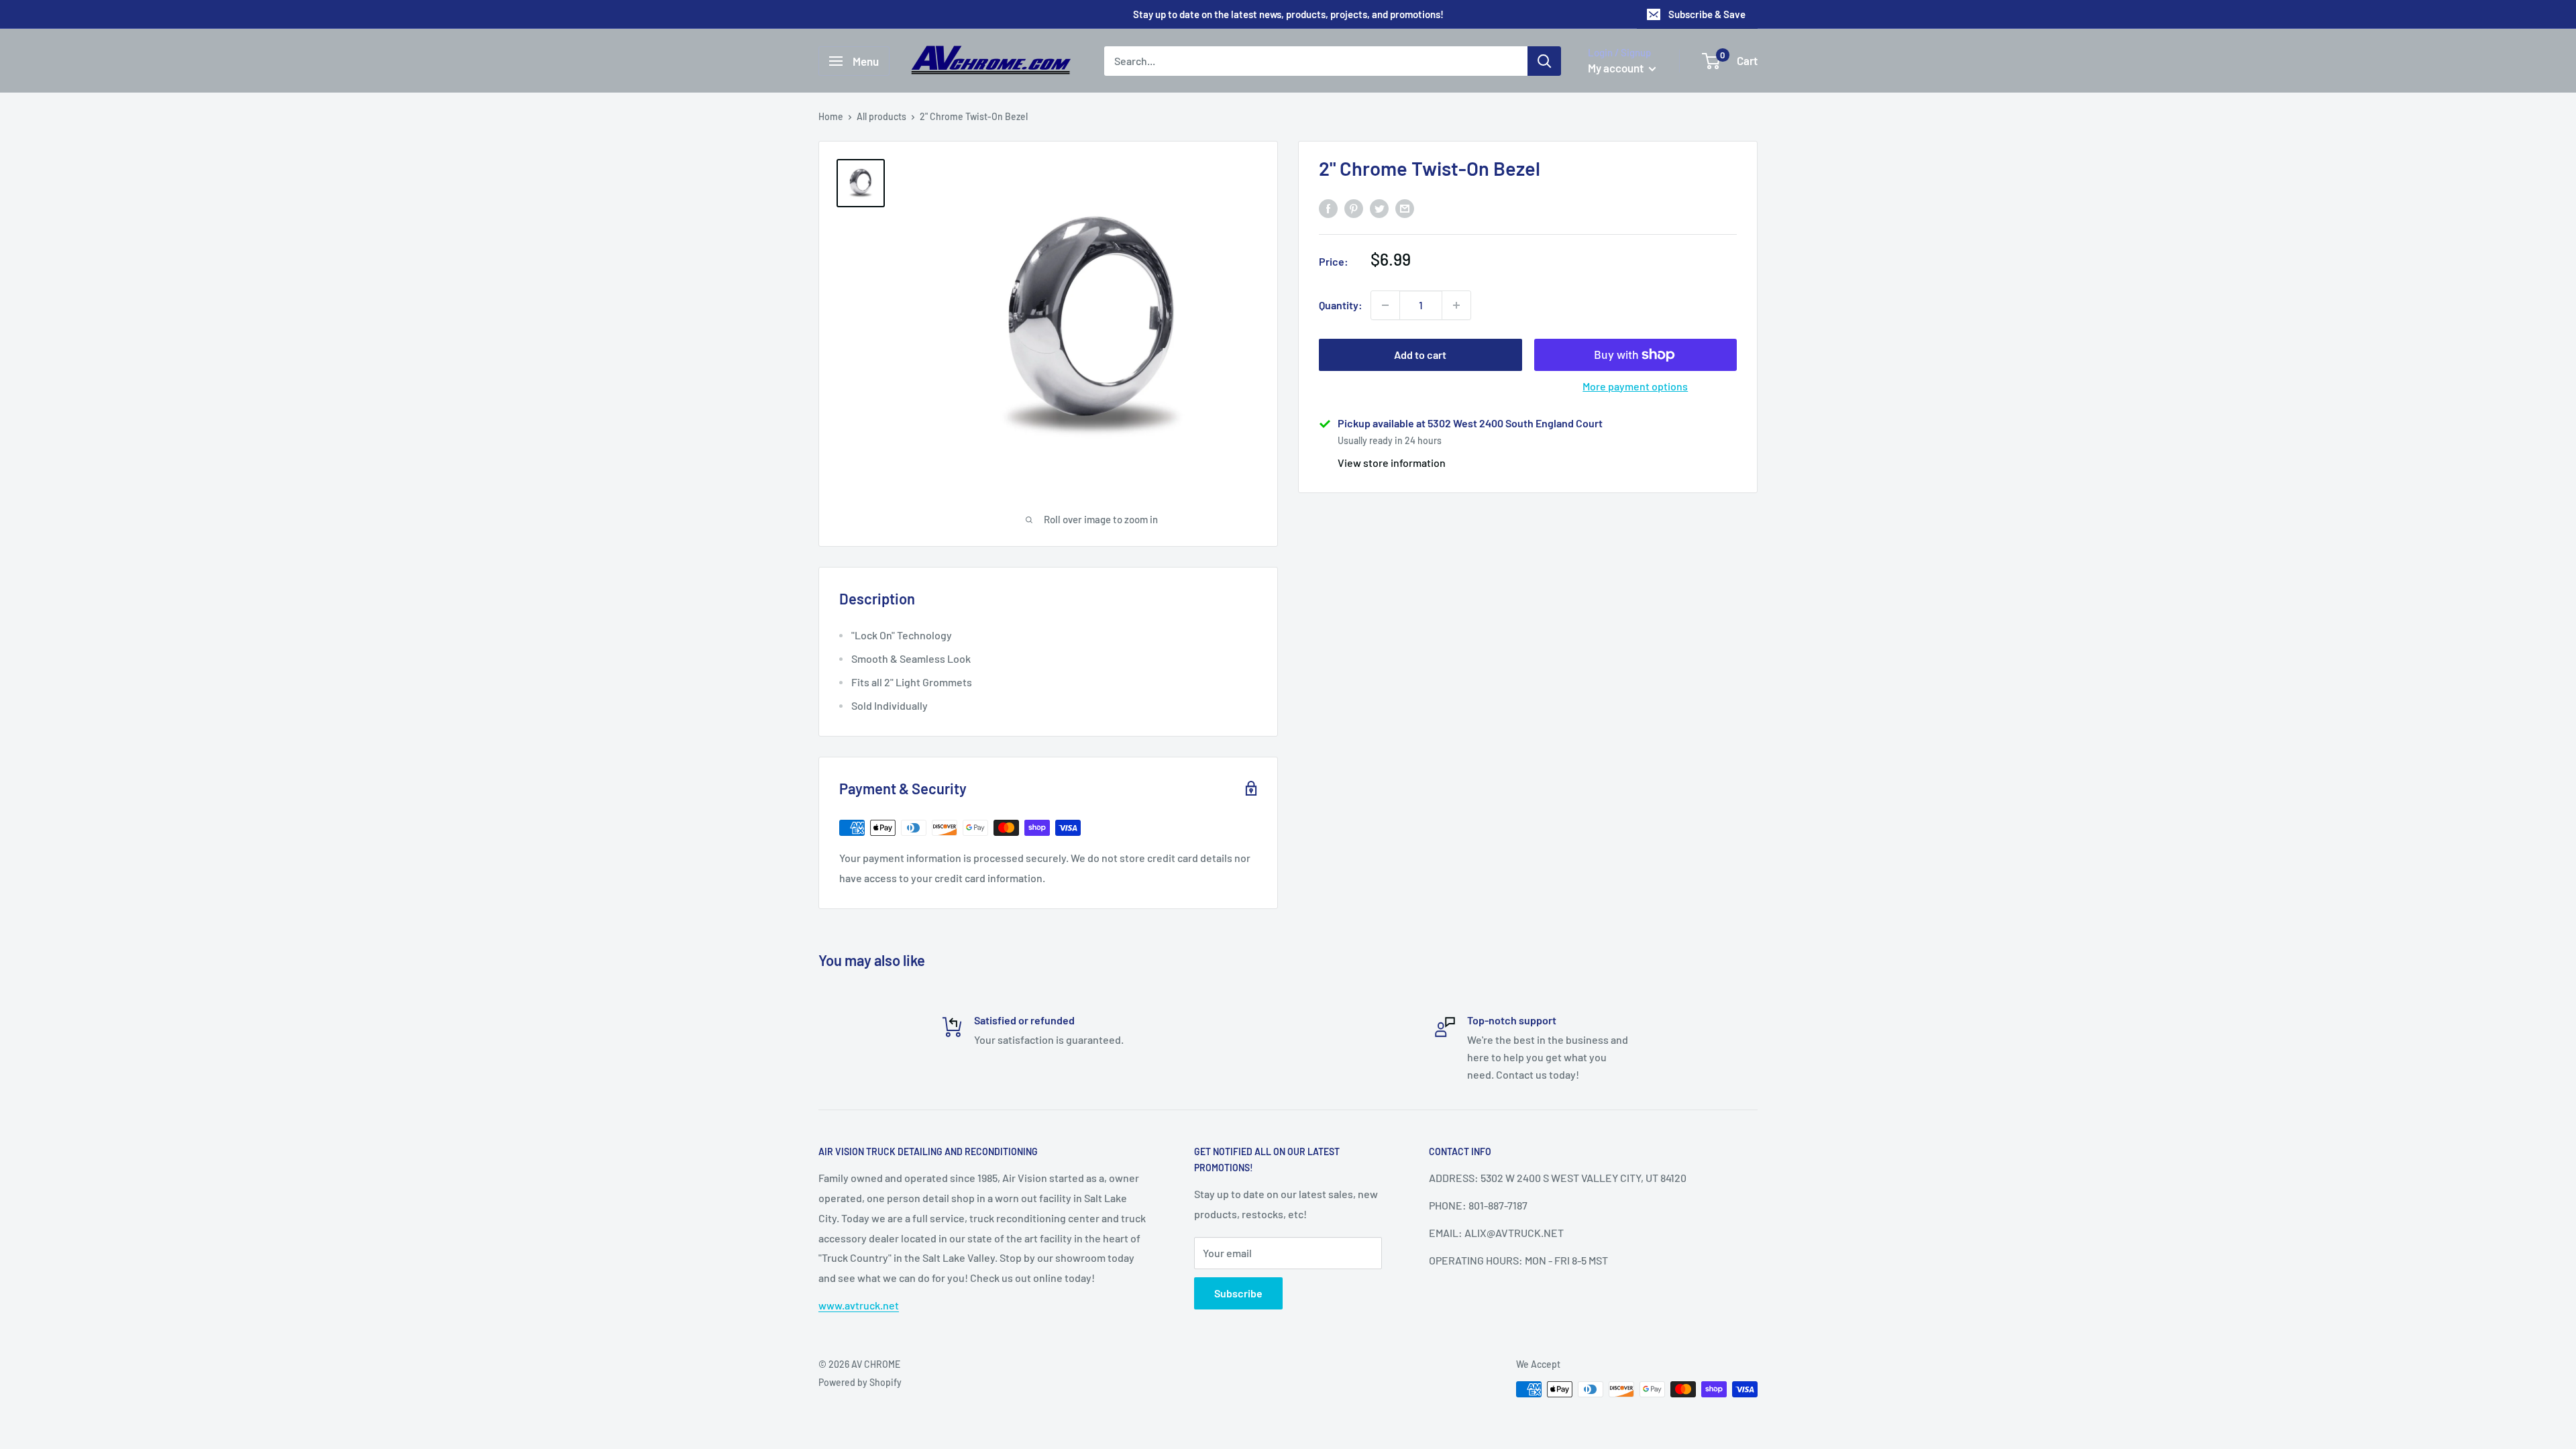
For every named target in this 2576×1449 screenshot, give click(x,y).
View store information (1392, 463)
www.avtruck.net (859, 1305)
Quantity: (1341, 305)
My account (1617, 68)
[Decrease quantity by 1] (1385, 305)
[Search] (1544, 61)
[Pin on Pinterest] (1354, 208)
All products (881, 116)
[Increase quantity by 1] (1456, 305)
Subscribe (1238, 1293)
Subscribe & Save (1707, 14)
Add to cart (1420, 355)
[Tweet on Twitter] (1379, 208)
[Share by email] (1405, 208)
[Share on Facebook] (1328, 208)
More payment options (1635, 386)
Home (831, 116)
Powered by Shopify (860, 1382)
